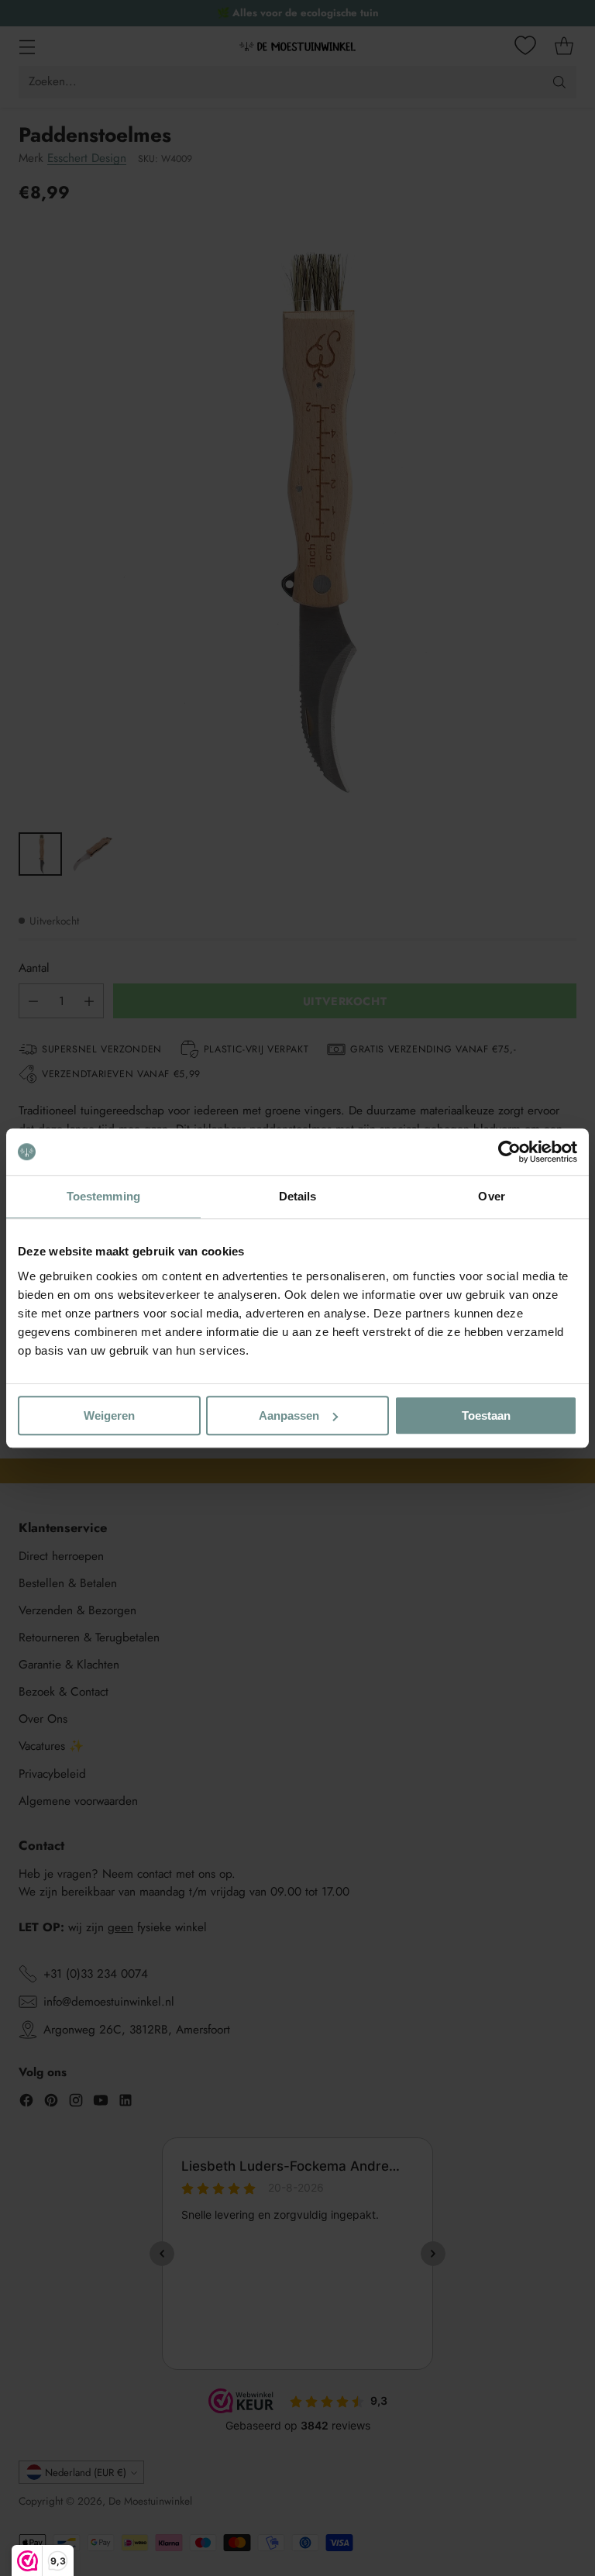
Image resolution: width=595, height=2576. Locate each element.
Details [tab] (298, 1196)
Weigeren (109, 1415)
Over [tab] (491, 1196)
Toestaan (486, 1415)
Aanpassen (289, 1415)
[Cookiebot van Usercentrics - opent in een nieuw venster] (509, 1152)
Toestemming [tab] (103, 1196)
